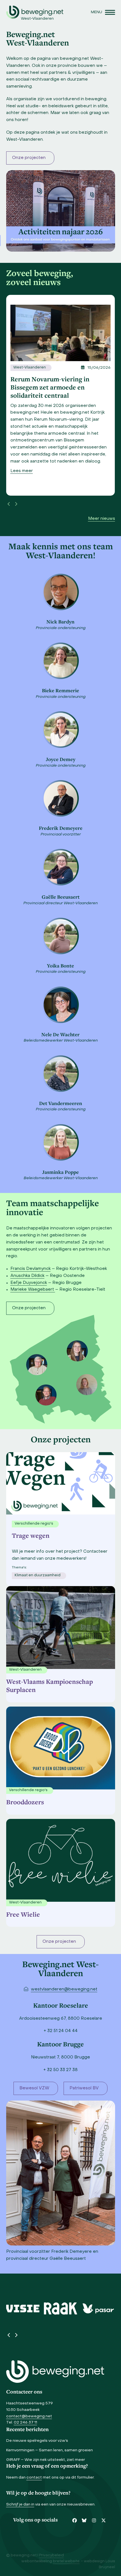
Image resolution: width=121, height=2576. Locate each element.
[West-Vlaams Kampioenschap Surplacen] (61, 1626)
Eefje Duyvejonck (29, 1283)
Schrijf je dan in (20, 2505)
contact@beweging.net (29, 2416)
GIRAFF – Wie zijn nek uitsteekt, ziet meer (46, 2460)
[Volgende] (16, 504)
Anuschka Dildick (27, 1276)
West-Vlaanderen (30, 368)
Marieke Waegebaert (33, 1290)
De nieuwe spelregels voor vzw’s (37, 2441)
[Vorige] (9, 504)
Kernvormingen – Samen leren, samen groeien (50, 2450)
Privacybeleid (51, 2555)
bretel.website (66, 2561)
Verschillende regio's (28, 1790)
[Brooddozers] (61, 1746)
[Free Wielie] (61, 1859)
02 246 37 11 (25, 2423)
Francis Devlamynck (31, 1269)
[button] (103, 12)
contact (34, 2478)
